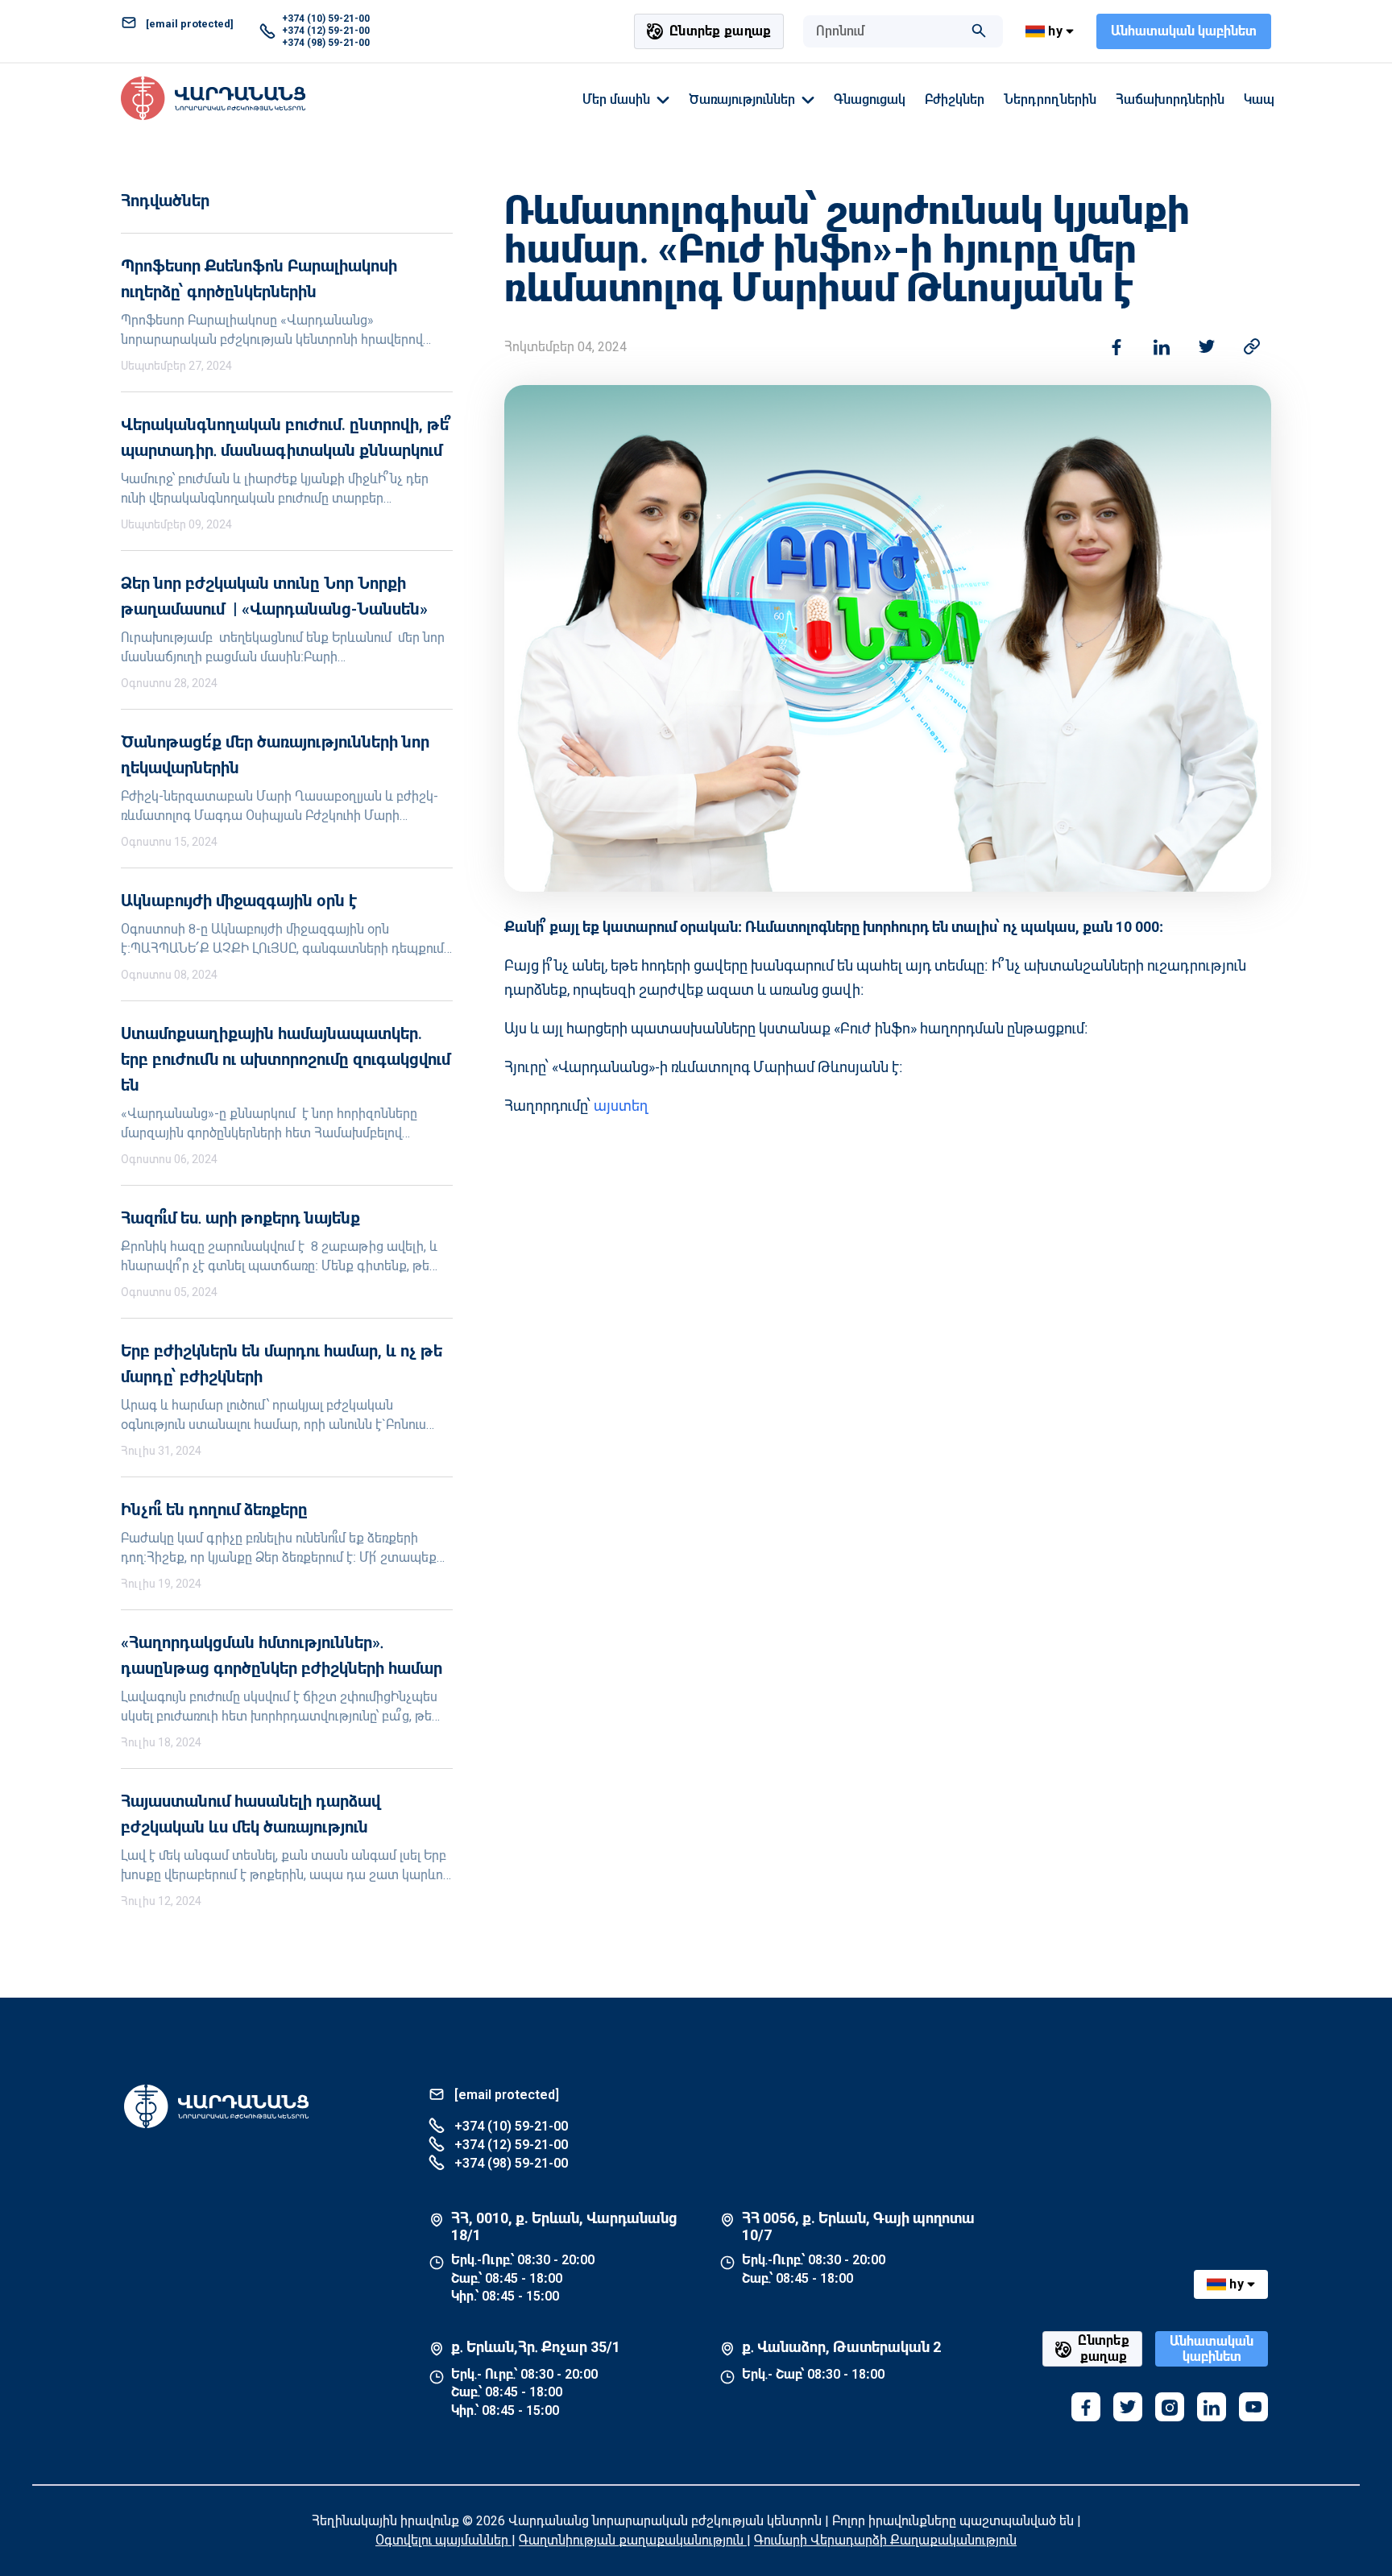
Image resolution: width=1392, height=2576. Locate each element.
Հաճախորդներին (1170, 99)
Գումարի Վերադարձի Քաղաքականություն (885, 2540)
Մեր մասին (616, 99)
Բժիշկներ (955, 99)
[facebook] (1086, 2407)
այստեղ (621, 1106)
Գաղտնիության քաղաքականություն (633, 2540)
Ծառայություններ (742, 99)
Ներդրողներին (1050, 99)
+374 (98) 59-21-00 (326, 43)
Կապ (1259, 99)
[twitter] (1128, 2407)
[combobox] (887, 31)
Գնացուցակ (870, 99)
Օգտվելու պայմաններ (443, 2540)
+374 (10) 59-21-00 (326, 19)
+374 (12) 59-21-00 (326, 31)
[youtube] (1253, 2407)
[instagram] (1170, 2407)
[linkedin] (1212, 2407)
